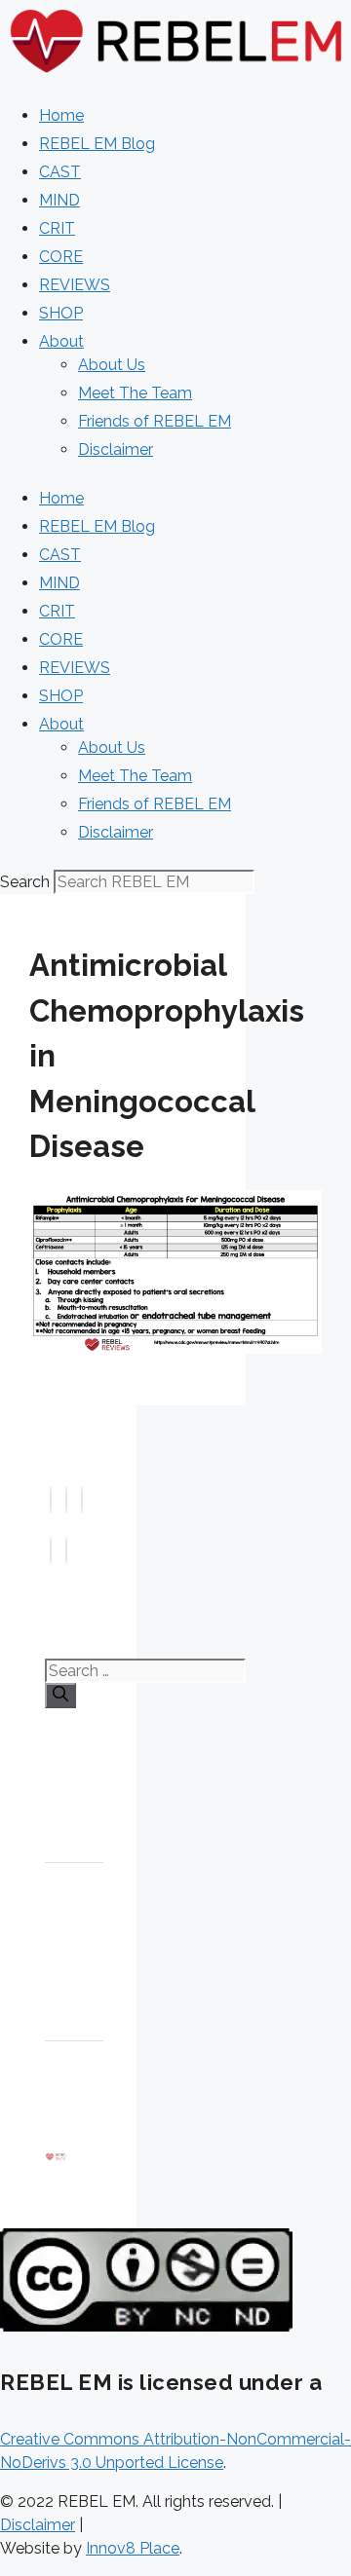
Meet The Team (135, 393)
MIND (59, 200)
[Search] (60, 1696)
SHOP (61, 313)
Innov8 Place (133, 2548)
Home (61, 115)
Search (25, 882)
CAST (60, 172)
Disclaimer (116, 449)
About (61, 341)
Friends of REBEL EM (155, 421)
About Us (112, 365)
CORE (61, 257)
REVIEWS (75, 285)
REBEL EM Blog (97, 144)
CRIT (57, 228)
